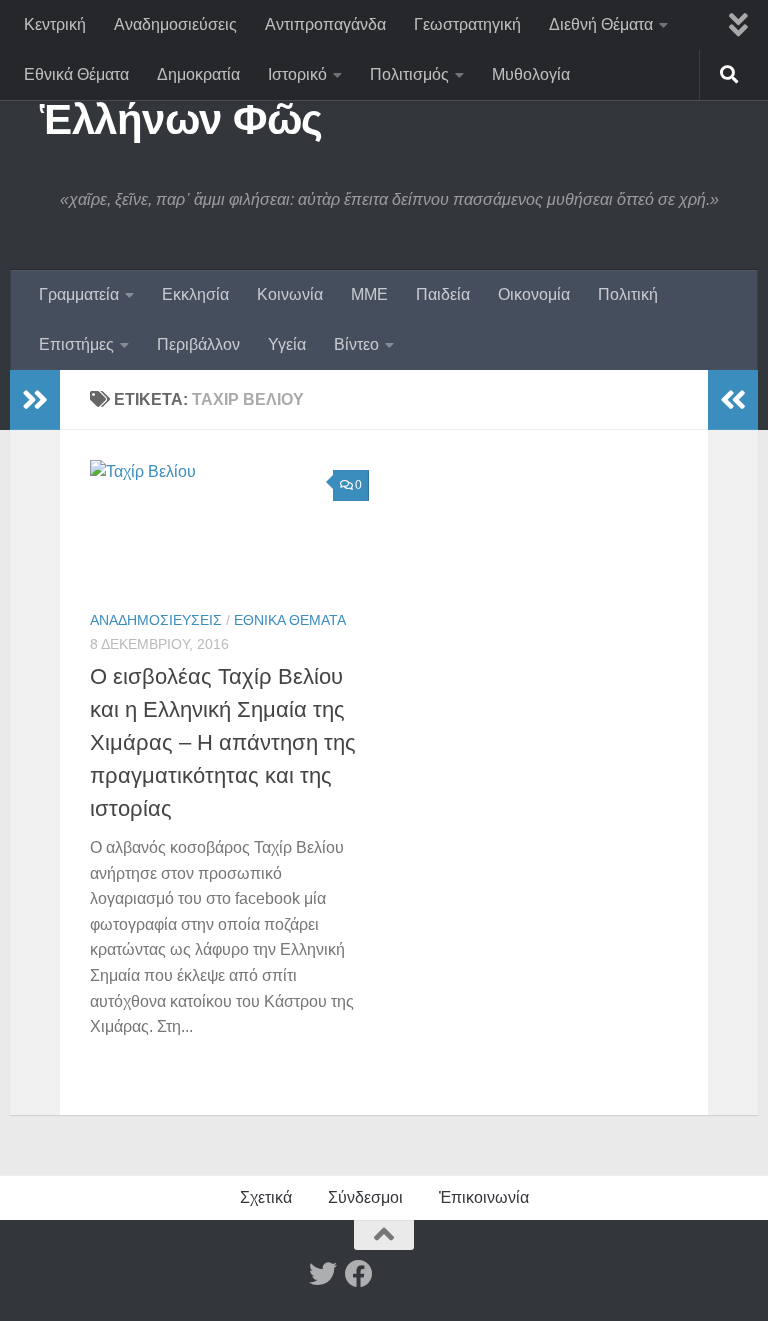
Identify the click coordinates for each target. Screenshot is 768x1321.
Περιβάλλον (198, 344)
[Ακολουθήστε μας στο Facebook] (359, 1274)
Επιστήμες (76, 344)
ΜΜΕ (369, 294)
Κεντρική (55, 24)
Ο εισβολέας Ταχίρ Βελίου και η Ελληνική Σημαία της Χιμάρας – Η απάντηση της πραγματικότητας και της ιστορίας (223, 742)
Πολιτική (628, 294)
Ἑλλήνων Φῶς (181, 119)
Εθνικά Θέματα (76, 74)
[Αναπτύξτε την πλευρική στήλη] (35, 400)
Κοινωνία (290, 294)
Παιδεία (443, 294)
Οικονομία (534, 294)
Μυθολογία (531, 74)
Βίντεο (356, 344)
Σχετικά (266, 1197)
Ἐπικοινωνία (484, 1197)
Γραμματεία (79, 294)
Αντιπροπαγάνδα (325, 24)
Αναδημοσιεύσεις (175, 24)
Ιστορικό (297, 74)
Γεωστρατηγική (467, 24)
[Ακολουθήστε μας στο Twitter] (323, 1274)
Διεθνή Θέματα (601, 24)
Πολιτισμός (409, 74)
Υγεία (287, 344)
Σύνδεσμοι (365, 1197)
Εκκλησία (195, 294)
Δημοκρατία (198, 74)
